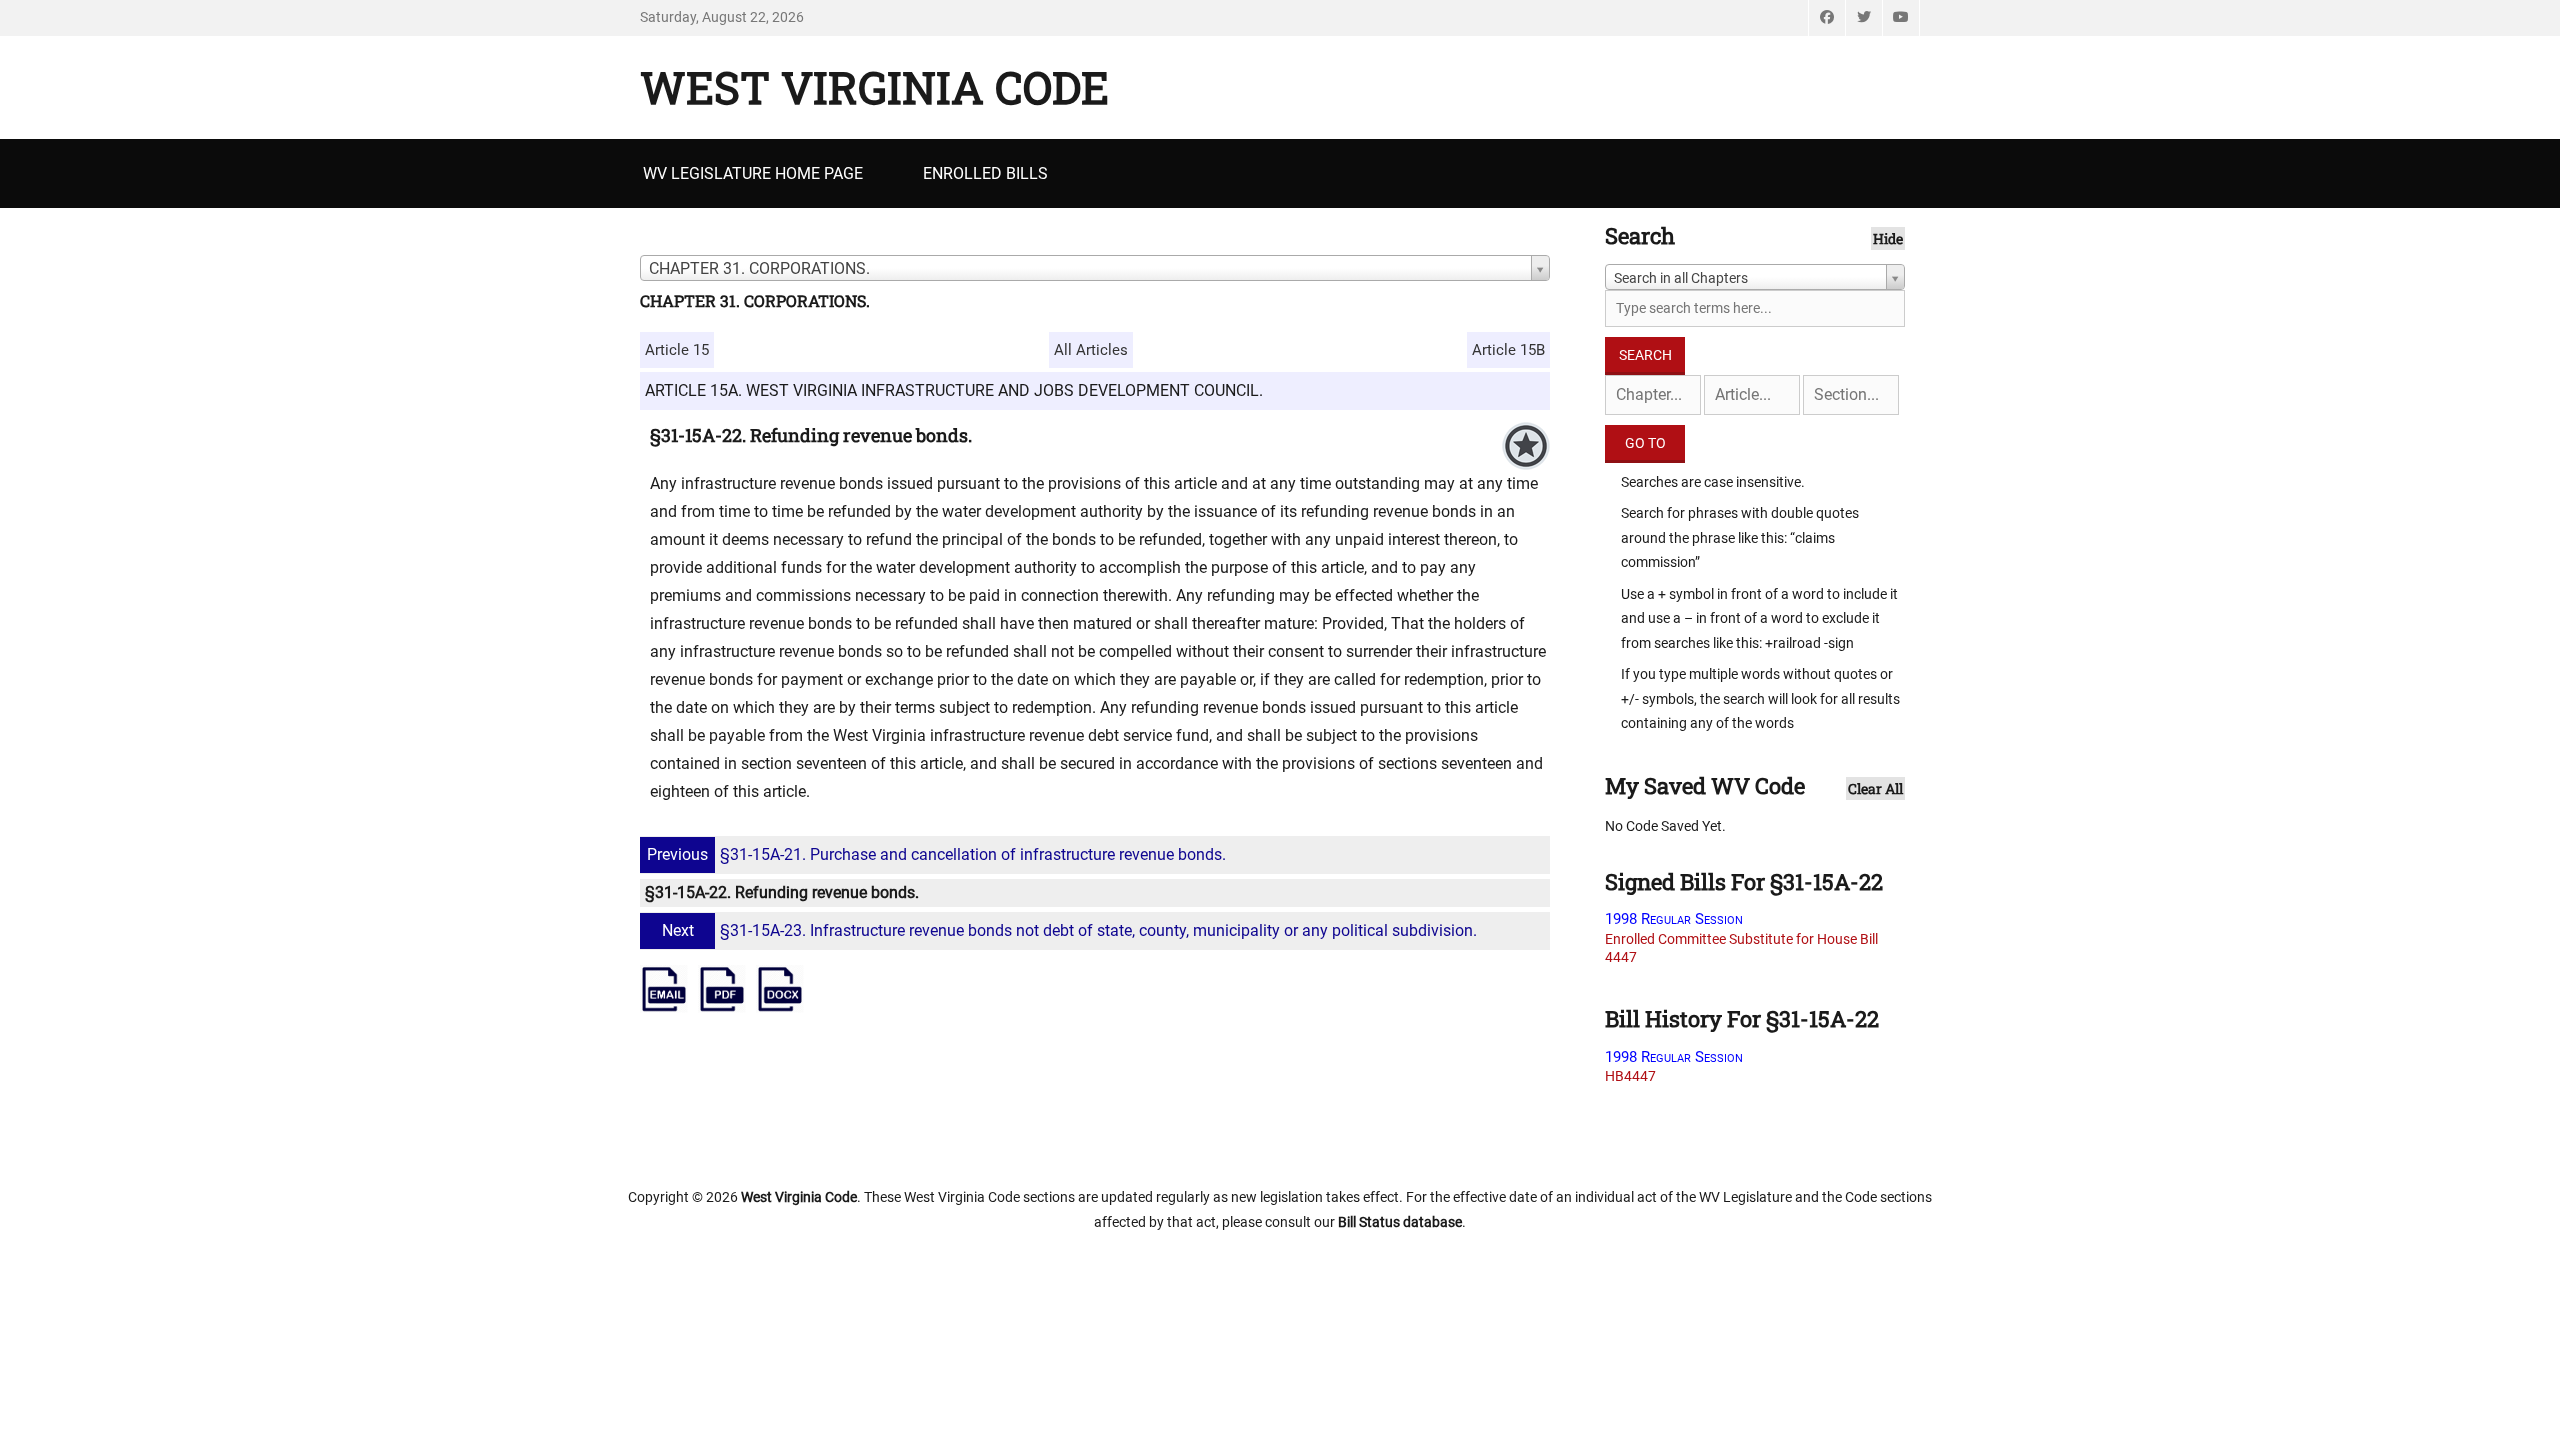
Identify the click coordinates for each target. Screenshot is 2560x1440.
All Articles (1091, 350)
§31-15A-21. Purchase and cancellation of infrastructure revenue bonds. (936, 854)
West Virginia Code (874, 87)
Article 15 (677, 350)
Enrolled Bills (985, 173)
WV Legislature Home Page (753, 173)
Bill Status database (1400, 1222)
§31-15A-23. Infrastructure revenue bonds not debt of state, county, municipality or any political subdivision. (1069, 930)
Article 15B (1508, 350)
